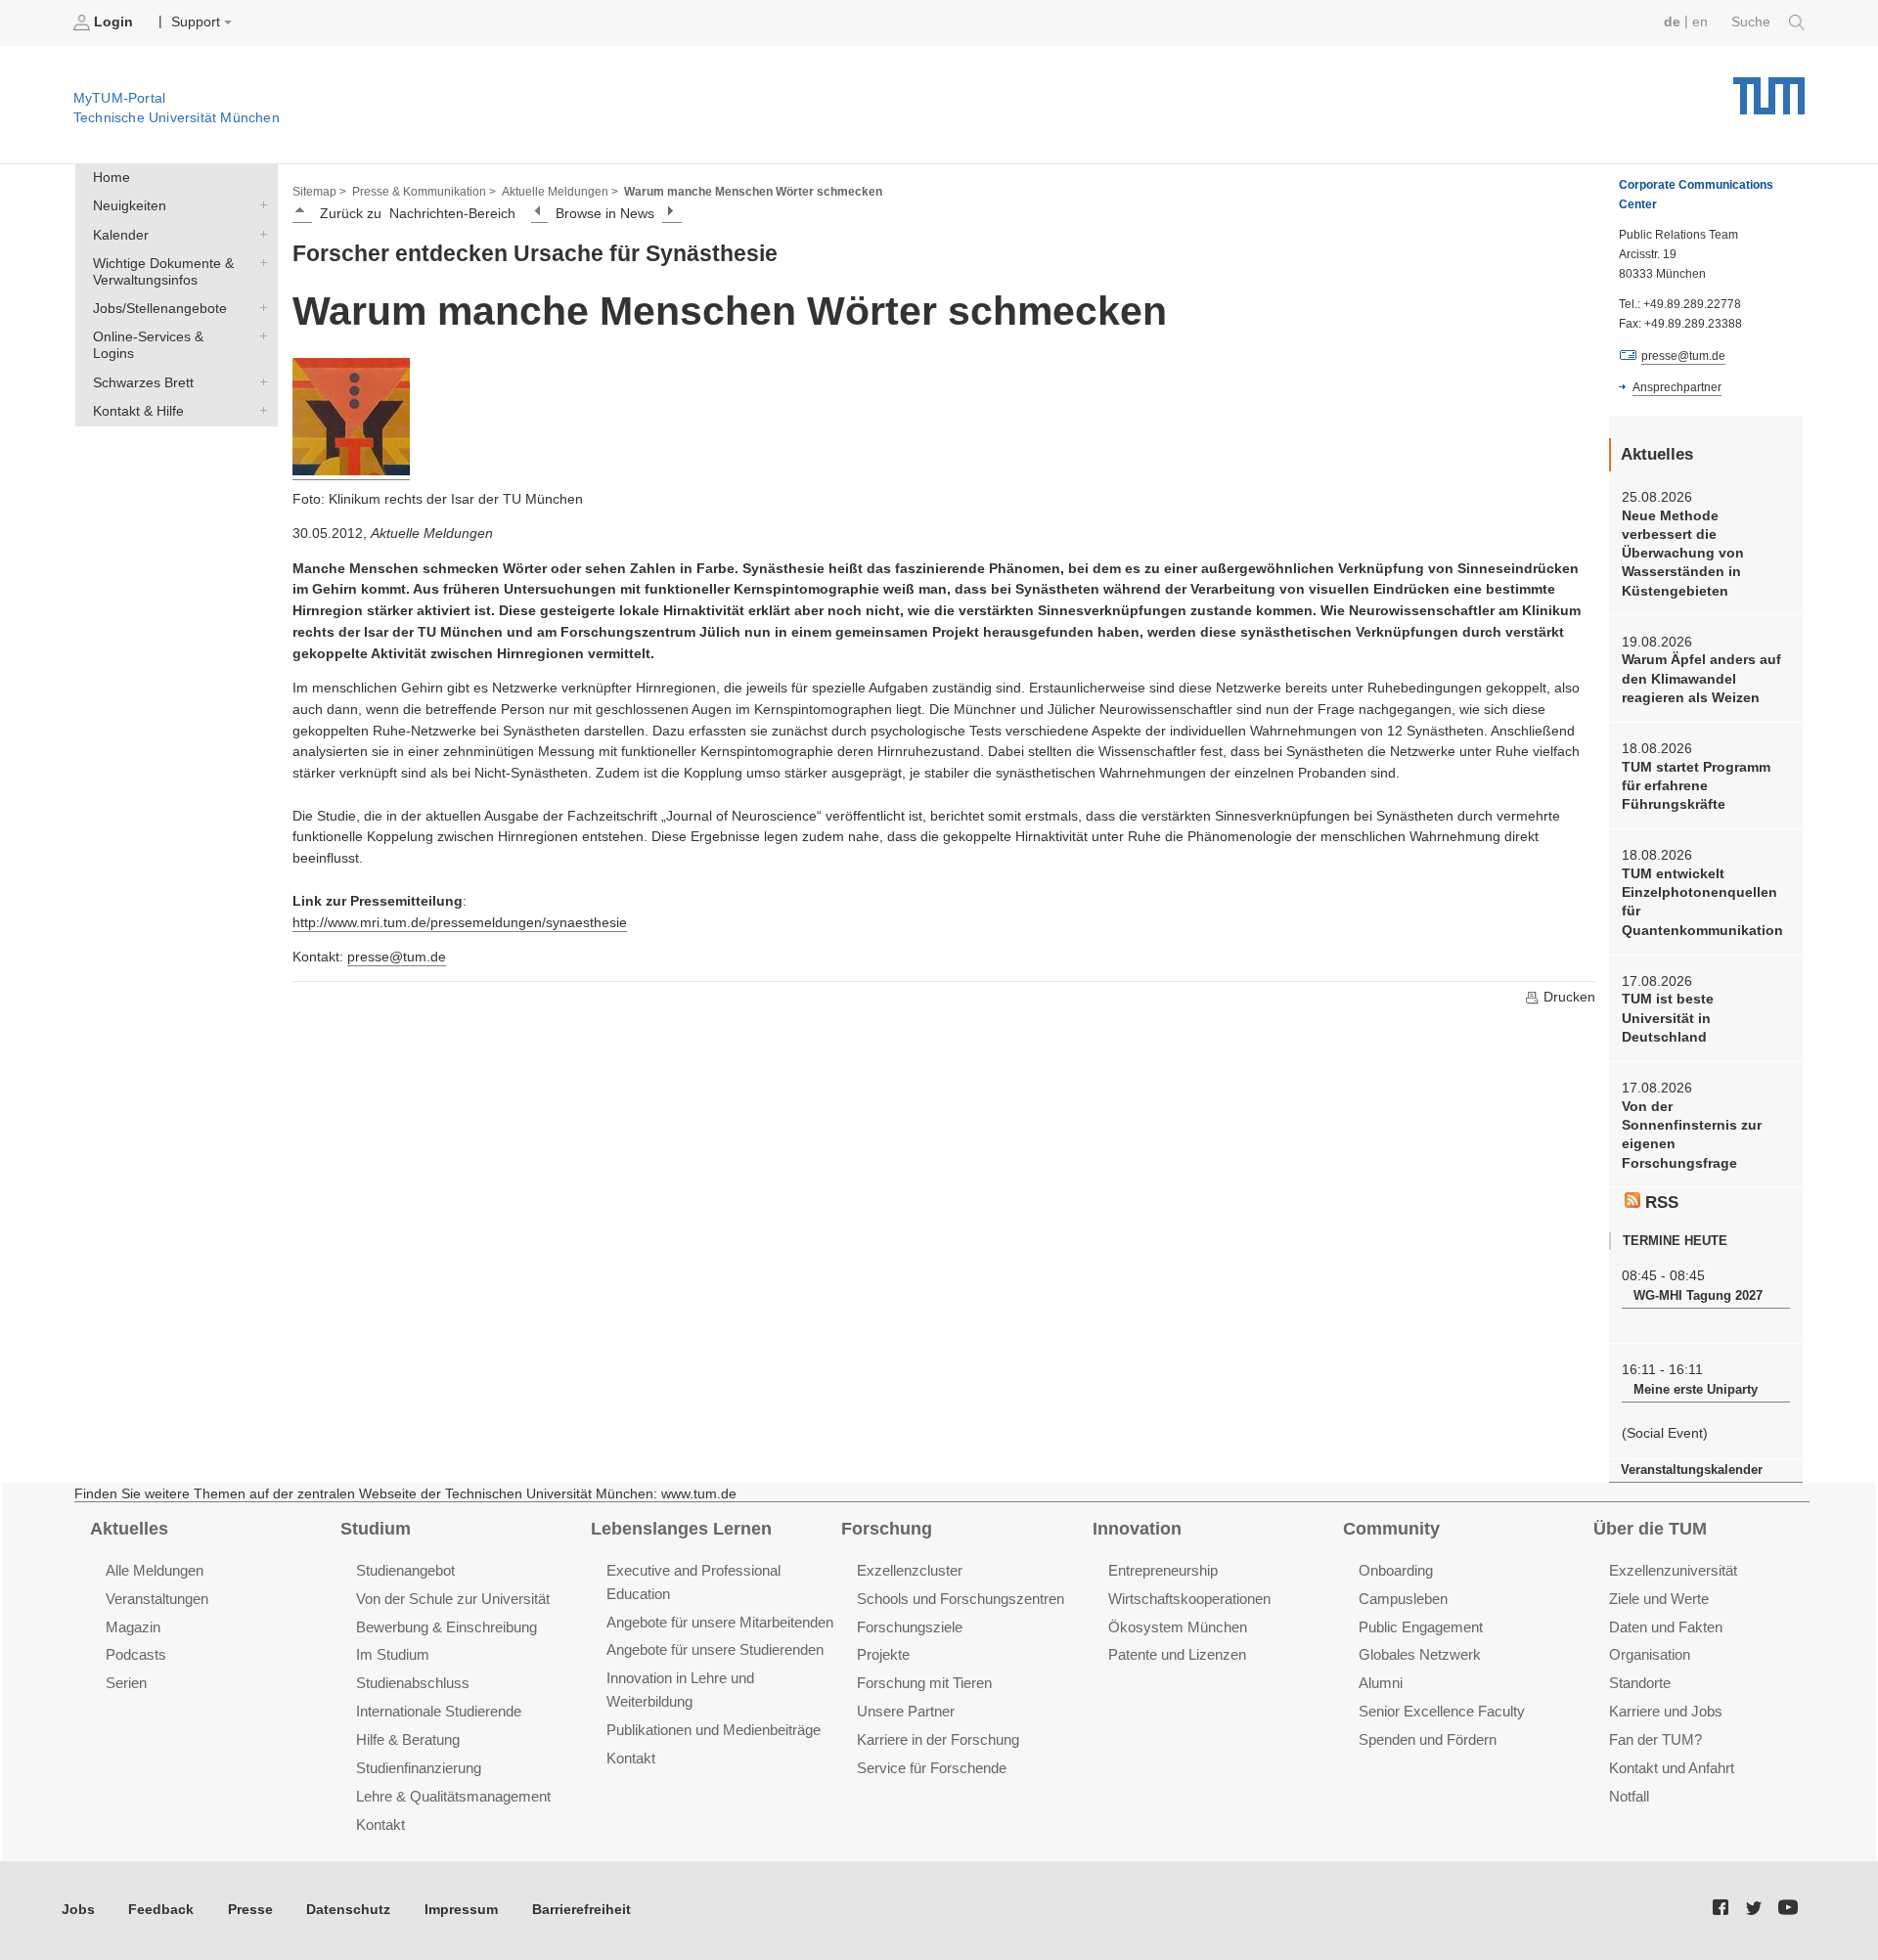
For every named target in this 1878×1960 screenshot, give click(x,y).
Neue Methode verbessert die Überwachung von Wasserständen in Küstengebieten (1683, 554)
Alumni (1381, 1683)
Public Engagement (1421, 1627)
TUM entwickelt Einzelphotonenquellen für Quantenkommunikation (1702, 902)
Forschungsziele (910, 1627)
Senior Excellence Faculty (1442, 1711)
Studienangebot (405, 1570)
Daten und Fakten (1666, 1627)
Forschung (887, 1529)
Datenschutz (348, 1910)
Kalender (259, 234)
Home (112, 178)
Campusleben (1403, 1599)
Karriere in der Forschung (938, 1739)
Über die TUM (1650, 1529)
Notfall (1629, 1796)
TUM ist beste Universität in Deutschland (1668, 1018)
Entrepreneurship (1163, 1570)
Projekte (883, 1654)
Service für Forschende (932, 1768)
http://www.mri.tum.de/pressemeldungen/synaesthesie (460, 923)
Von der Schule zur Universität (453, 1599)
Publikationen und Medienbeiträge (714, 1730)
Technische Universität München (1769, 89)
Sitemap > (319, 192)
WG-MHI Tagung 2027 (1698, 1295)
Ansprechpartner (1677, 387)
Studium (376, 1529)
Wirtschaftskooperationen (1189, 1599)
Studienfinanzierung (419, 1768)
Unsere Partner (906, 1711)
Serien (126, 1683)
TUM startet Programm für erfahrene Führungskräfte (1696, 786)
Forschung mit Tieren (924, 1683)
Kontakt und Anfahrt (1672, 1768)
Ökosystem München (1178, 1627)
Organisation (1650, 1654)
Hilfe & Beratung (408, 1739)
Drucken (1567, 997)
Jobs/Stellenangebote (259, 308)
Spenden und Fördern (1428, 1739)
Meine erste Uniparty (1696, 1389)
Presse (250, 1910)
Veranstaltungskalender (1692, 1470)
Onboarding (1396, 1570)
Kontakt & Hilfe (259, 410)
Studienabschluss (413, 1683)
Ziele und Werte (1659, 1599)
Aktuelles (129, 1529)
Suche (1753, 22)
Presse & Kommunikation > (424, 192)
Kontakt (380, 1825)
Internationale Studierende (439, 1711)
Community (1391, 1529)
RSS (1659, 1203)
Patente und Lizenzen (1177, 1654)
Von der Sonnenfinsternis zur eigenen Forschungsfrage (1692, 1135)
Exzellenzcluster (910, 1570)
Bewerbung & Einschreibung (447, 1627)
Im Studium (393, 1654)
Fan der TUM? (1655, 1739)
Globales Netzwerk (1420, 1654)
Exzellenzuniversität (1673, 1570)
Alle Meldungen (155, 1570)
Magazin (133, 1627)
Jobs (78, 1910)
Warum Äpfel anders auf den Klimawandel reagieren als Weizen (1701, 679)
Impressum (461, 1910)
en (1700, 22)
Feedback (161, 1910)
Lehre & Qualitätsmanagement (453, 1796)
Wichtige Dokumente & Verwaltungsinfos (259, 262)
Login (113, 22)
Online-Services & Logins (259, 336)
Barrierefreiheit (581, 1910)
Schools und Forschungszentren (961, 1599)
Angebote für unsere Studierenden (715, 1649)
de (1672, 22)
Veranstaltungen (157, 1599)
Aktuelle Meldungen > (560, 192)
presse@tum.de (397, 957)
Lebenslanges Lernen (681, 1529)
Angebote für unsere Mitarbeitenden (720, 1622)
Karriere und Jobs (1666, 1711)
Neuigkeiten (259, 205)
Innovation (1137, 1529)
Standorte (1640, 1683)
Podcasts (136, 1654)
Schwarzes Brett (259, 381)
